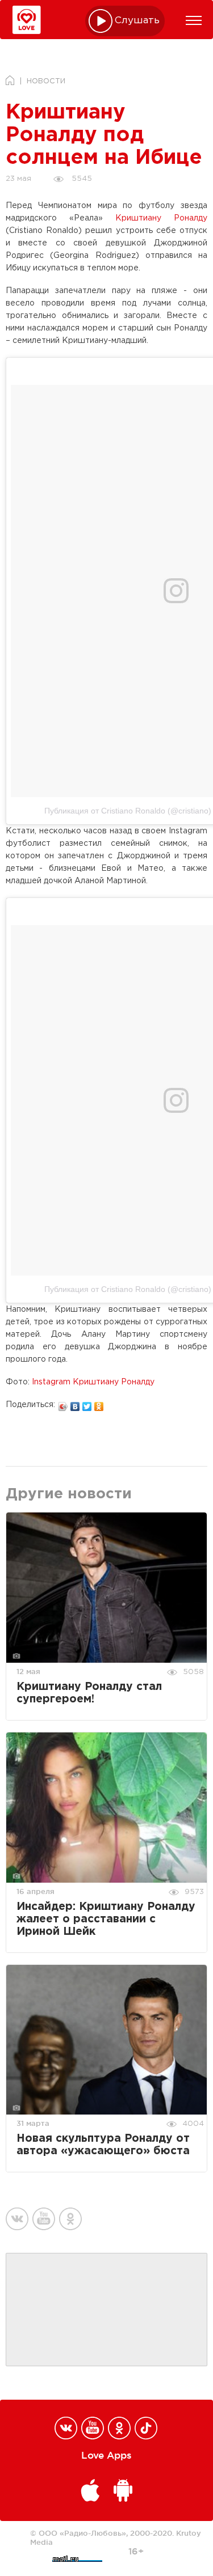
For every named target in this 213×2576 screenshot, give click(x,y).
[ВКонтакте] (75, 1404)
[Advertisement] (107, 2310)
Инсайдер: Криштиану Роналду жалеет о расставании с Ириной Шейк (106, 1919)
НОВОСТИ (46, 81)
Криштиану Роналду (161, 218)
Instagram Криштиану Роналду (93, 1382)
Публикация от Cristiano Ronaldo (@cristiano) (128, 811)
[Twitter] (87, 1404)
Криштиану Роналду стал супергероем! (89, 1693)
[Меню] (194, 20)
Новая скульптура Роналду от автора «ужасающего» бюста (103, 2145)
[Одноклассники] (99, 1404)
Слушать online (137, 21)
